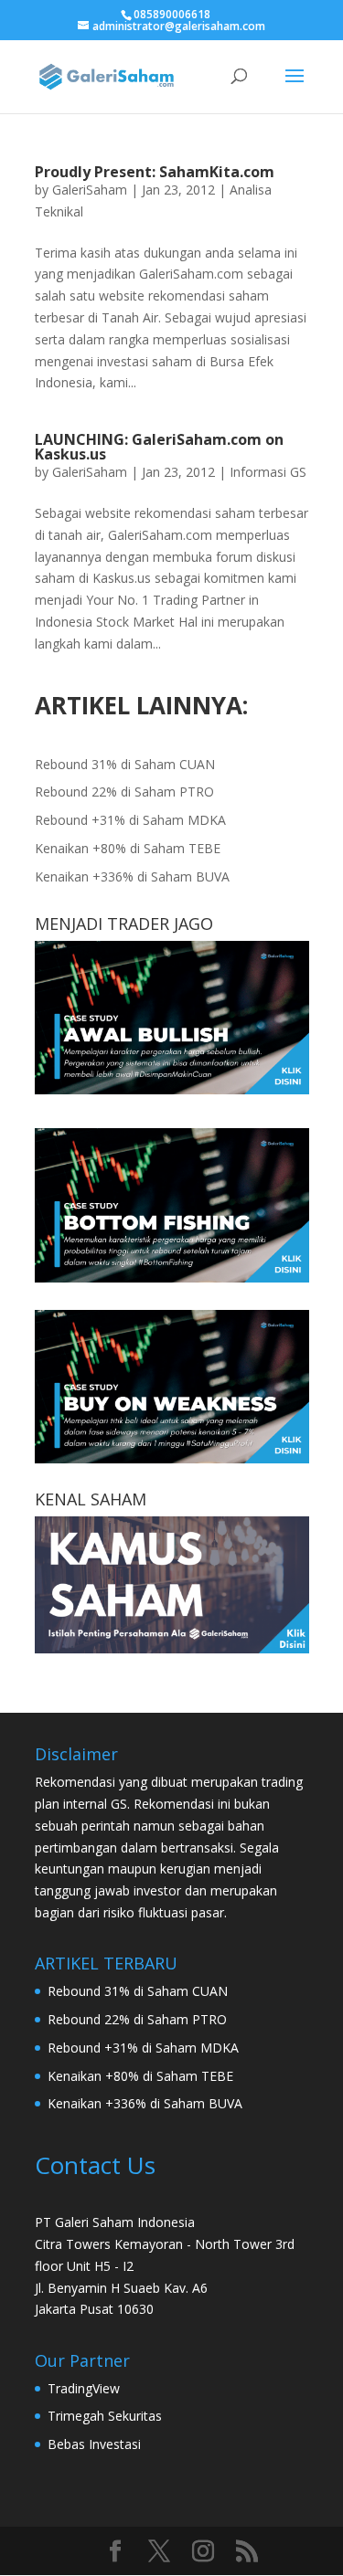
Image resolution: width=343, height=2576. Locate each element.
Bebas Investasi (94, 2444)
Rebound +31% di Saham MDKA (130, 820)
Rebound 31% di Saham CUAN (125, 764)
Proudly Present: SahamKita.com (155, 172)
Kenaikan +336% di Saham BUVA (132, 876)
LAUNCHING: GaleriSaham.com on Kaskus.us (159, 447)
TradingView (84, 2388)
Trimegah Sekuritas (105, 2416)
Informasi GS (268, 472)
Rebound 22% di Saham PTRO (124, 792)
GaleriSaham (90, 190)
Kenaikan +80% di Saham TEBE (128, 848)
